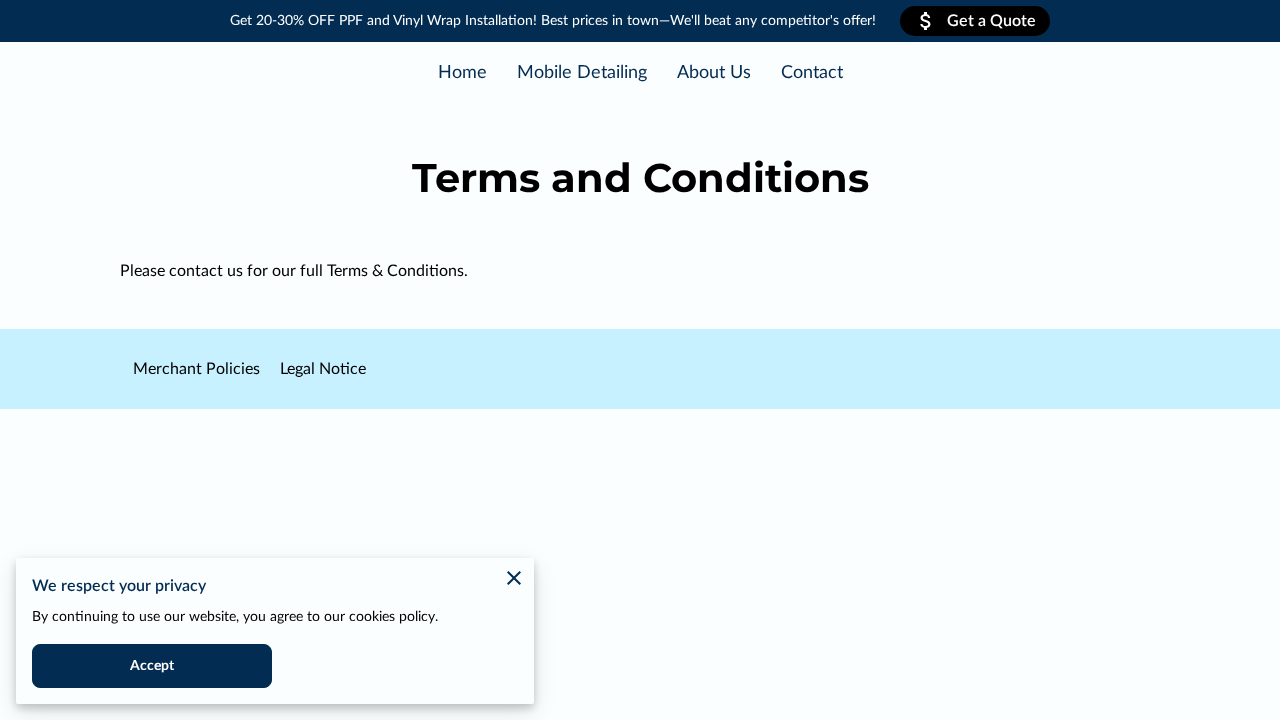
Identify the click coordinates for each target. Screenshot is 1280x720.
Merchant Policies (196, 369)
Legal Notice (323, 369)
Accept (152, 666)
